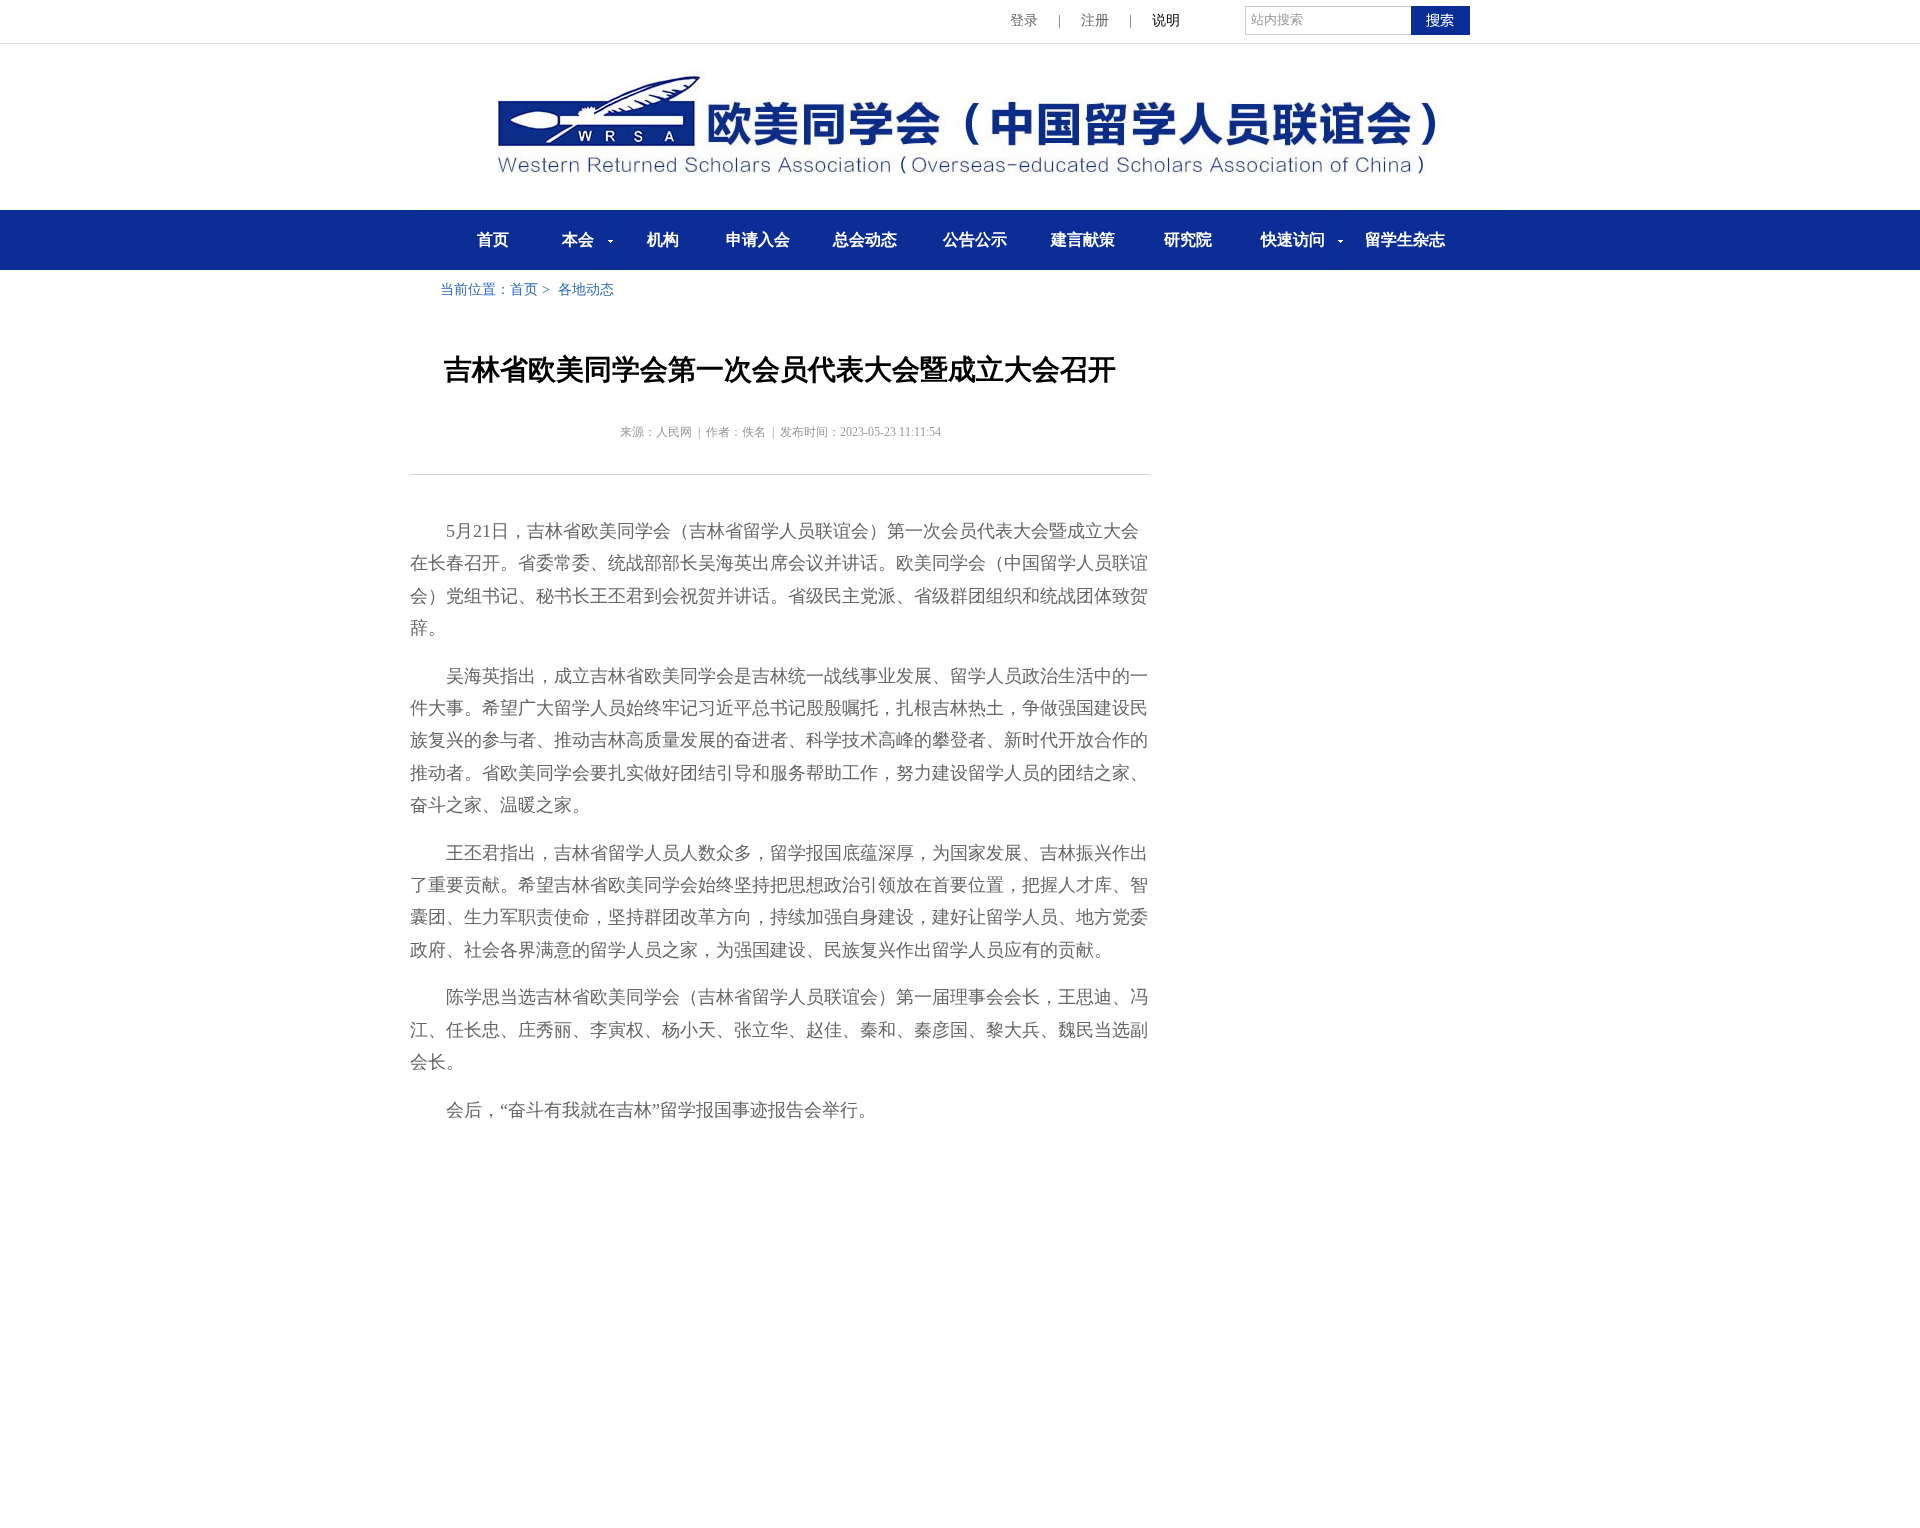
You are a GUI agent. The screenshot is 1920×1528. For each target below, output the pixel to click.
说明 (1166, 20)
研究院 (1188, 239)
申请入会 (758, 239)
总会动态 (865, 239)
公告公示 (975, 239)
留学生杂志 (1405, 239)
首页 (493, 239)
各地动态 (586, 289)
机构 (663, 239)
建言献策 (1083, 239)
